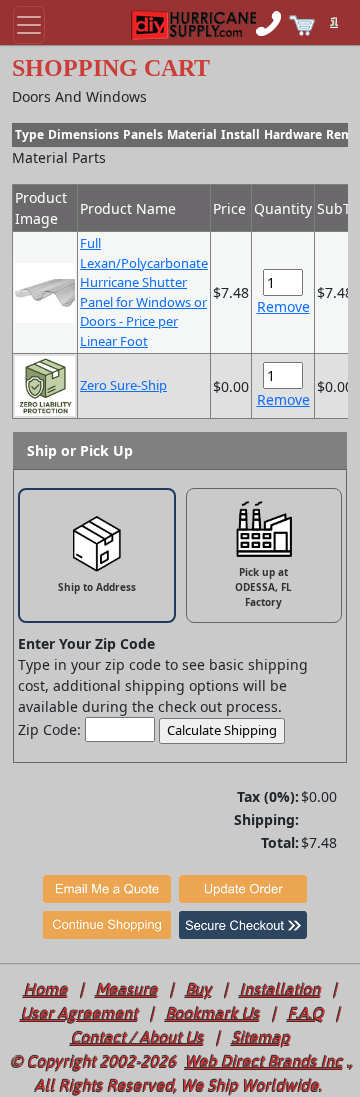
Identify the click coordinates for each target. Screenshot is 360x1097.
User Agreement (79, 1013)
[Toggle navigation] (29, 25)
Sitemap (261, 1037)
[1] (344, 10)
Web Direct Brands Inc (264, 1061)
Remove (283, 306)
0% (279, 796)
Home (46, 989)
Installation (280, 989)
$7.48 (319, 842)
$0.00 (319, 796)
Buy (199, 989)
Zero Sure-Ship (123, 385)
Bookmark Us (213, 1013)
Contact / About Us (137, 1037)
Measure (127, 989)
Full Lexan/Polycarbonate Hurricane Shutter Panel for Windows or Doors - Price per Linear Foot (144, 292)
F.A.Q (306, 1013)
